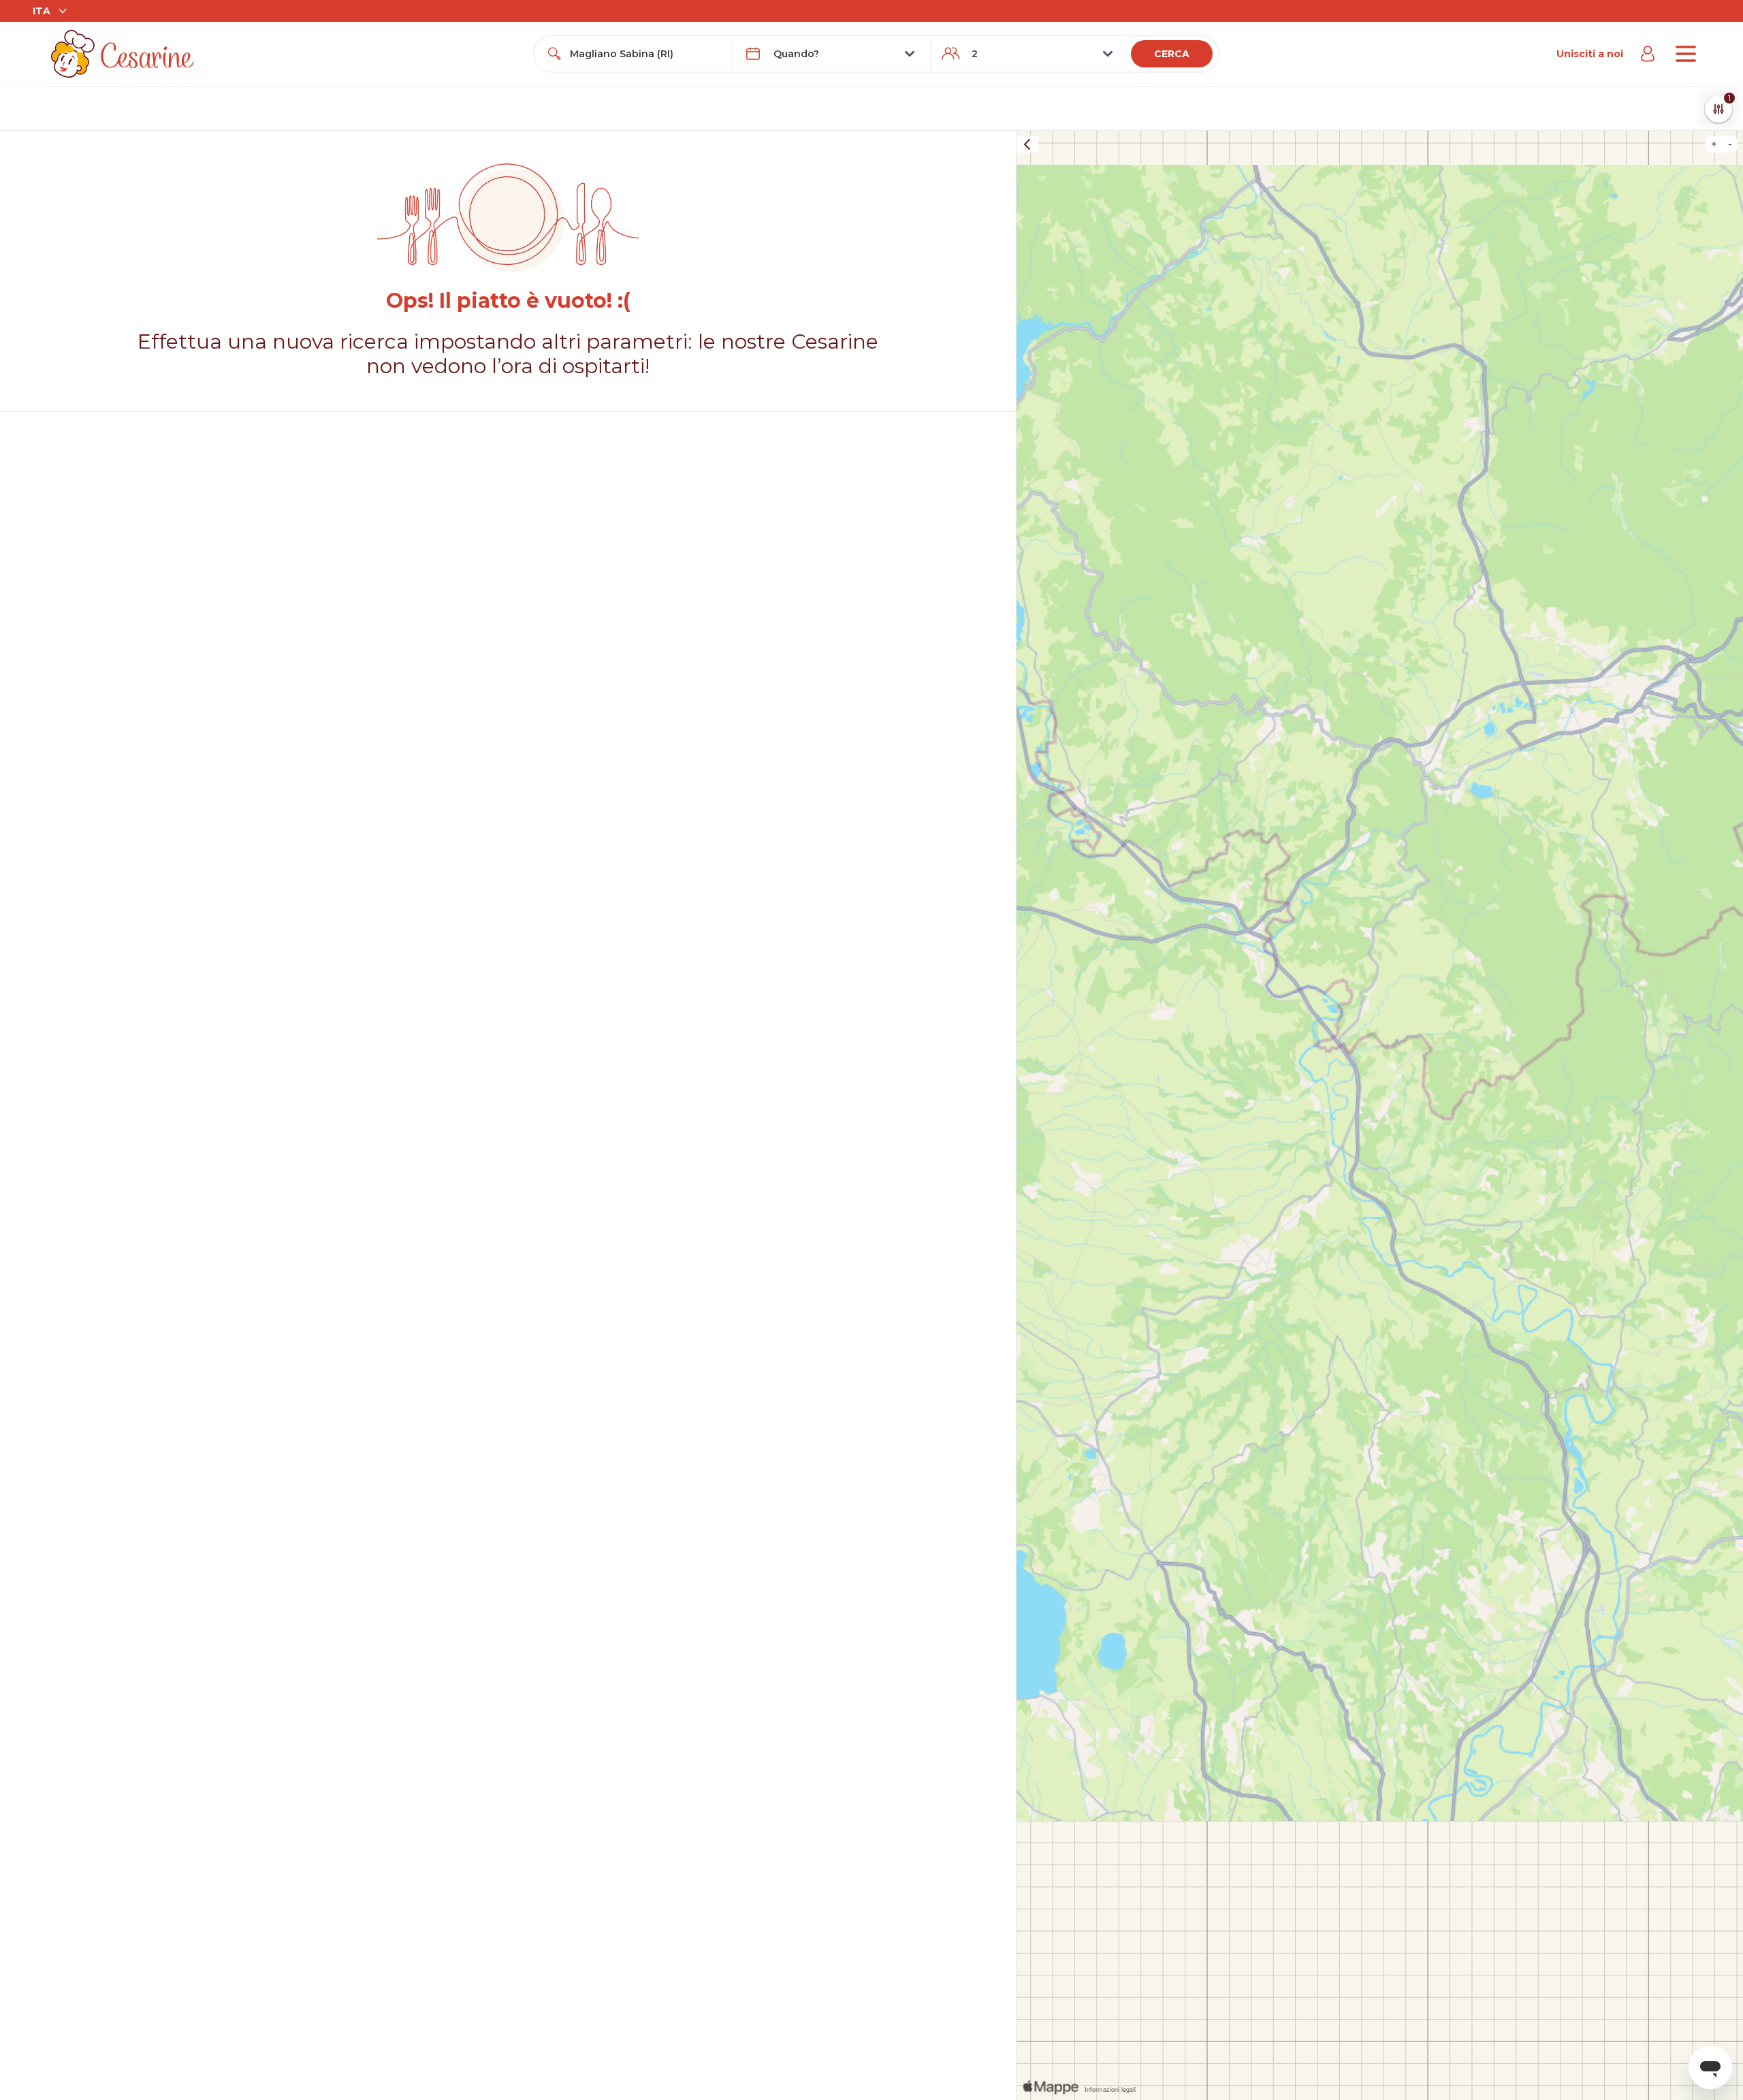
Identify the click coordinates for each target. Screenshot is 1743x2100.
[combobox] (645, 54)
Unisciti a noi (1590, 54)
